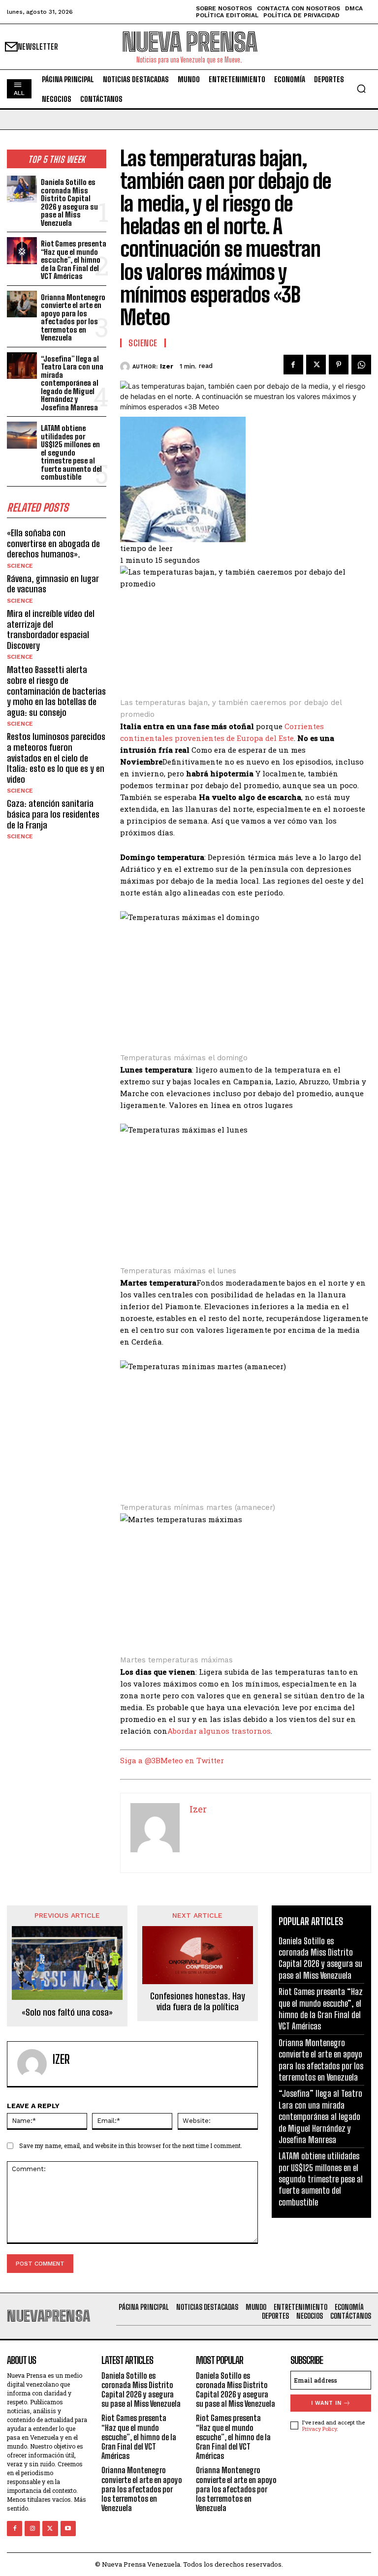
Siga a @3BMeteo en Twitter (172, 1760)
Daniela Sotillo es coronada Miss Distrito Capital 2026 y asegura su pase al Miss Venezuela (69, 202)
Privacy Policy (319, 2429)
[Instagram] (32, 2529)
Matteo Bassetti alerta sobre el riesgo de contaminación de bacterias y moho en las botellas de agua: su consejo (56, 691)
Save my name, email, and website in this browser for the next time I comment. (131, 2146)
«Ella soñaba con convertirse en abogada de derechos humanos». (53, 543)
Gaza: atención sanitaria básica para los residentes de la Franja (53, 814)
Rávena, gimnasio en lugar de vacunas (53, 584)
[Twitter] (316, 365)
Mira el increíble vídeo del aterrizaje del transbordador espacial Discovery (51, 629)
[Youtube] (68, 2529)
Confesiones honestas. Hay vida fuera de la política (198, 2002)
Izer (167, 366)
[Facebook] (293, 365)
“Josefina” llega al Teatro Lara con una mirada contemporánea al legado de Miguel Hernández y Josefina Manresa (72, 383)
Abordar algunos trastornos (219, 1731)
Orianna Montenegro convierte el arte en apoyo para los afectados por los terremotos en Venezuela (73, 318)
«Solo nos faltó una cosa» (67, 2012)
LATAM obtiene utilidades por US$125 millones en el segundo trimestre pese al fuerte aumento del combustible (71, 452)
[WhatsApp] (361, 365)
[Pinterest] (339, 365)
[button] (361, 89)
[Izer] (126, 367)
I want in (326, 2403)
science (20, 566)
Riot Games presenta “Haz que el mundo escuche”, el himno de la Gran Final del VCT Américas (74, 260)
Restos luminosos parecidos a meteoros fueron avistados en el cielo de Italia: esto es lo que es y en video (56, 758)
